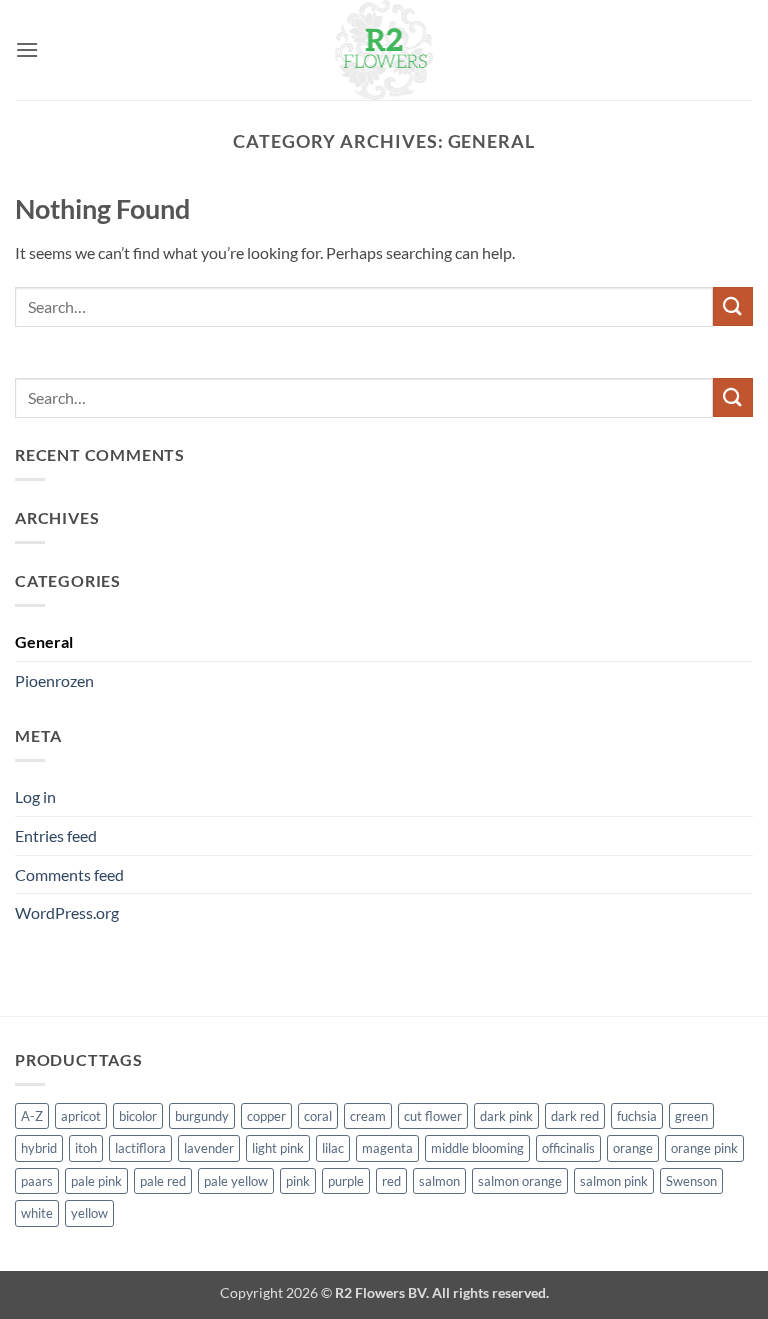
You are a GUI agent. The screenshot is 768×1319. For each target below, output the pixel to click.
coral (318, 1116)
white (37, 1213)
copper (266, 1116)
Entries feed (56, 835)
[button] (27, 49)
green (691, 1116)
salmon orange (520, 1181)
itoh (86, 1148)
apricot (81, 1116)
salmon (439, 1181)
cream (368, 1116)
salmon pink (614, 1181)
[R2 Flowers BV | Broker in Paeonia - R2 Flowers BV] (384, 50)
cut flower (433, 1116)
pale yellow (236, 1181)
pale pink (96, 1181)
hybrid (39, 1148)
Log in (35, 796)
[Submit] (733, 306)
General (44, 641)
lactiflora (140, 1148)
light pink (278, 1148)
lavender (209, 1148)
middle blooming (477, 1148)
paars (37, 1181)
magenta (387, 1148)
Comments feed (69, 874)
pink (298, 1181)
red (391, 1181)
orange (633, 1148)
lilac (333, 1148)
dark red (575, 1116)
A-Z (32, 1116)
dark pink (506, 1116)
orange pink (704, 1148)
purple (346, 1181)
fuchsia (637, 1116)
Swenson (691, 1181)
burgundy (202, 1116)
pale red (163, 1181)
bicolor (138, 1116)
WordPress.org (67, 912)
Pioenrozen (54, 680)
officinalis (568, 1148)
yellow (89, 1213)
